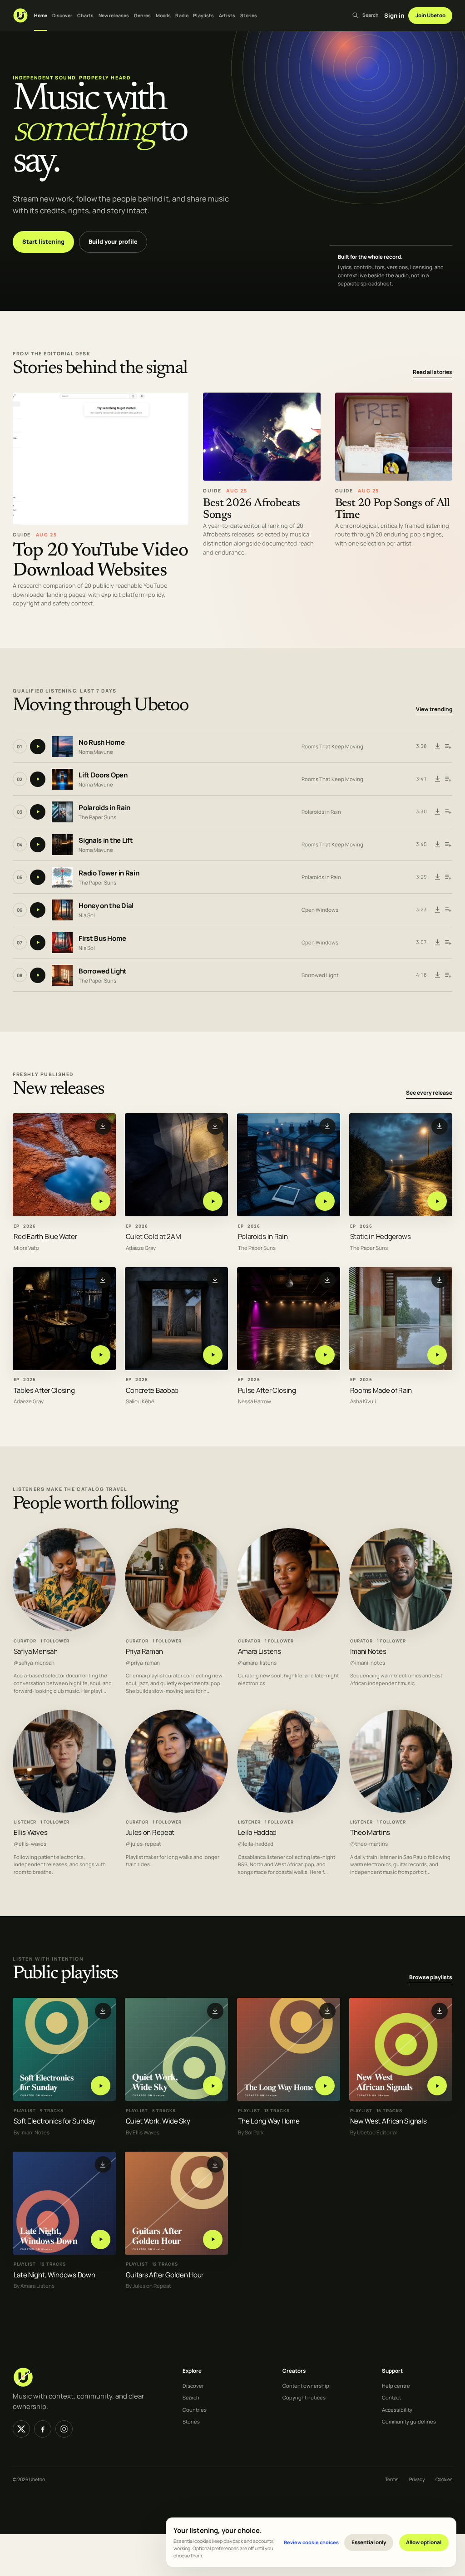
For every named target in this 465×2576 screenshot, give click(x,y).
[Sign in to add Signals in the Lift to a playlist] (448, 845)
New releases (114, 15)
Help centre (396, 2386)
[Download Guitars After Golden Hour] (215, 2164)
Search (191, 2397)
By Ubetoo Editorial (373, 2132)
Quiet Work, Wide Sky (158, 2121)
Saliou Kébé (140, 1401)
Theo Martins (370, 1832)
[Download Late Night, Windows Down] (103, 2164)
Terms (392, 2479)
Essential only (369, 2542)
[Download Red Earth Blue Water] (103, 1126)
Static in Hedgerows (381, 1236)
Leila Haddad (257, 1832)
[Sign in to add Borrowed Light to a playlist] (448, 975)
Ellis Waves (31, 1832)
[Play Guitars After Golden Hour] (213, 2239)
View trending (434, 709)
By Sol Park (251, 2132)
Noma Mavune (96, 751)
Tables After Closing (44, 1390)
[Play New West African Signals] (437, 2086)
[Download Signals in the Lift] (438, 845)
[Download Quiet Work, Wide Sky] (215, 2011)
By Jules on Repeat (148, 2286)
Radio (182, 15)
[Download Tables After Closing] (103, 1280)
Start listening (43, 241)
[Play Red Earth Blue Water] (101, 1202)
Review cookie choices (311, 2542)
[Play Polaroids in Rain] (325, 1202)
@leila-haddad (256, 1844)
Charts (86, 15)
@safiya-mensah (34, 1662)
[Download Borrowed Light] (438, 975)
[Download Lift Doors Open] (438, 779)
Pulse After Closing (267, 1390)
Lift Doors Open (103, 775)
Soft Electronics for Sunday (54, 2121)
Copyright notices (304, 2397)
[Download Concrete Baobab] (215, 1280)
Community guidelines (409, 2421)
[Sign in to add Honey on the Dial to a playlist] (448, 910)
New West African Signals (388, 2121)
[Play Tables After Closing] (101, 1355)
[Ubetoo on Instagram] (64, 2429)
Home (41, 15)
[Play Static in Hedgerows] (437, 1202)
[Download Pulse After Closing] (327, 1280)
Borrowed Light (103, 971)
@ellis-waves (30, 1844)
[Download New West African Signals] (440, 2011)
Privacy (417, 2479)
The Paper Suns (97, 817)
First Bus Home (102, 938)
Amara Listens (260, 1651)
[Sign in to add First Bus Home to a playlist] (448, 943)
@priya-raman (143, 1662)
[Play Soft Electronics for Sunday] (101, 2086)
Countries (195, 2410)
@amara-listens (257, 1662)
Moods (163, 15)
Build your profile (113, 241)
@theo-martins (369, 1844)
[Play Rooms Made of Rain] (437, 1355)
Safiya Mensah (36, 1651)
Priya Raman (144, 1651)
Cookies (444, 2479)
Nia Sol (87, 915)
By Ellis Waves (143, 2132)
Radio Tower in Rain (109, 873)
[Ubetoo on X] (21, 2429)
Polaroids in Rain (104, 808)
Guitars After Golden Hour (165, 2274)
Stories (249, 15)
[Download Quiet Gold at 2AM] (215, 1126)
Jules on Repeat (150, 1832)
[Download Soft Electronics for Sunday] (103, 2011)
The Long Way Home (269, 2121)
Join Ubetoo (430, 15)
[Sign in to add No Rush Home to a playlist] (448, 747)
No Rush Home (101, 742)
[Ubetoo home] (20, 15)
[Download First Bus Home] (438, 943)
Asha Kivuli (363, 1401)
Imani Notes (368, 1651)
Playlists (203, 15)
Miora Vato (26, 1248)
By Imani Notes (32, 2132)
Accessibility (397, 2410)
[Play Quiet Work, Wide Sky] (213, 2086)
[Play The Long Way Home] (325, 2086)
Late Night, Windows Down (54, 2274)
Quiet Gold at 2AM (153, 1236)
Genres (143, 15)
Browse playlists (431, 1977)
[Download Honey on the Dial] (438, 910)
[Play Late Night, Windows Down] (101, 2239)
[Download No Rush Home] (438, 747)
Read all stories (433, 372)
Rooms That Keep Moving (332, 746)
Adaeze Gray (141, 1248)
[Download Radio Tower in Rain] (438, 877)
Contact (391, 2397)
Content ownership (306, 2386)
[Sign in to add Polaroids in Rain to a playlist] (448, 812)
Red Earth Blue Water (45, 1236)
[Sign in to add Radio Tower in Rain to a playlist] (448, 877)
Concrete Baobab (152, 1390)
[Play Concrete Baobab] (213, 1355)
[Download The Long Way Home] (327, 2011)
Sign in (394, 15)
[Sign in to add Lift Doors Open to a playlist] (448, 779)
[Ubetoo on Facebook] (43, 2429)
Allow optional (424, 2542)
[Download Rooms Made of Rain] (440, 1280)
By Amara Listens (34, 2286)
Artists (227, 15)
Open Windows (320, 910)
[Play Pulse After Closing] (325, 1355)
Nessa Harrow (255, 1401)
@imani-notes (368, 1662)
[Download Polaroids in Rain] (438, 812)
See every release (429, 1093)
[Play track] (38, 747)
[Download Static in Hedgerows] (440, 1126)
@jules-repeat (143, 1844)
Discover (62, 15)
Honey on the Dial (106, 906)
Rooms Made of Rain (381, 1390)
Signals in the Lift (106, 840)
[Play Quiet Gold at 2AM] (213, 1202)
